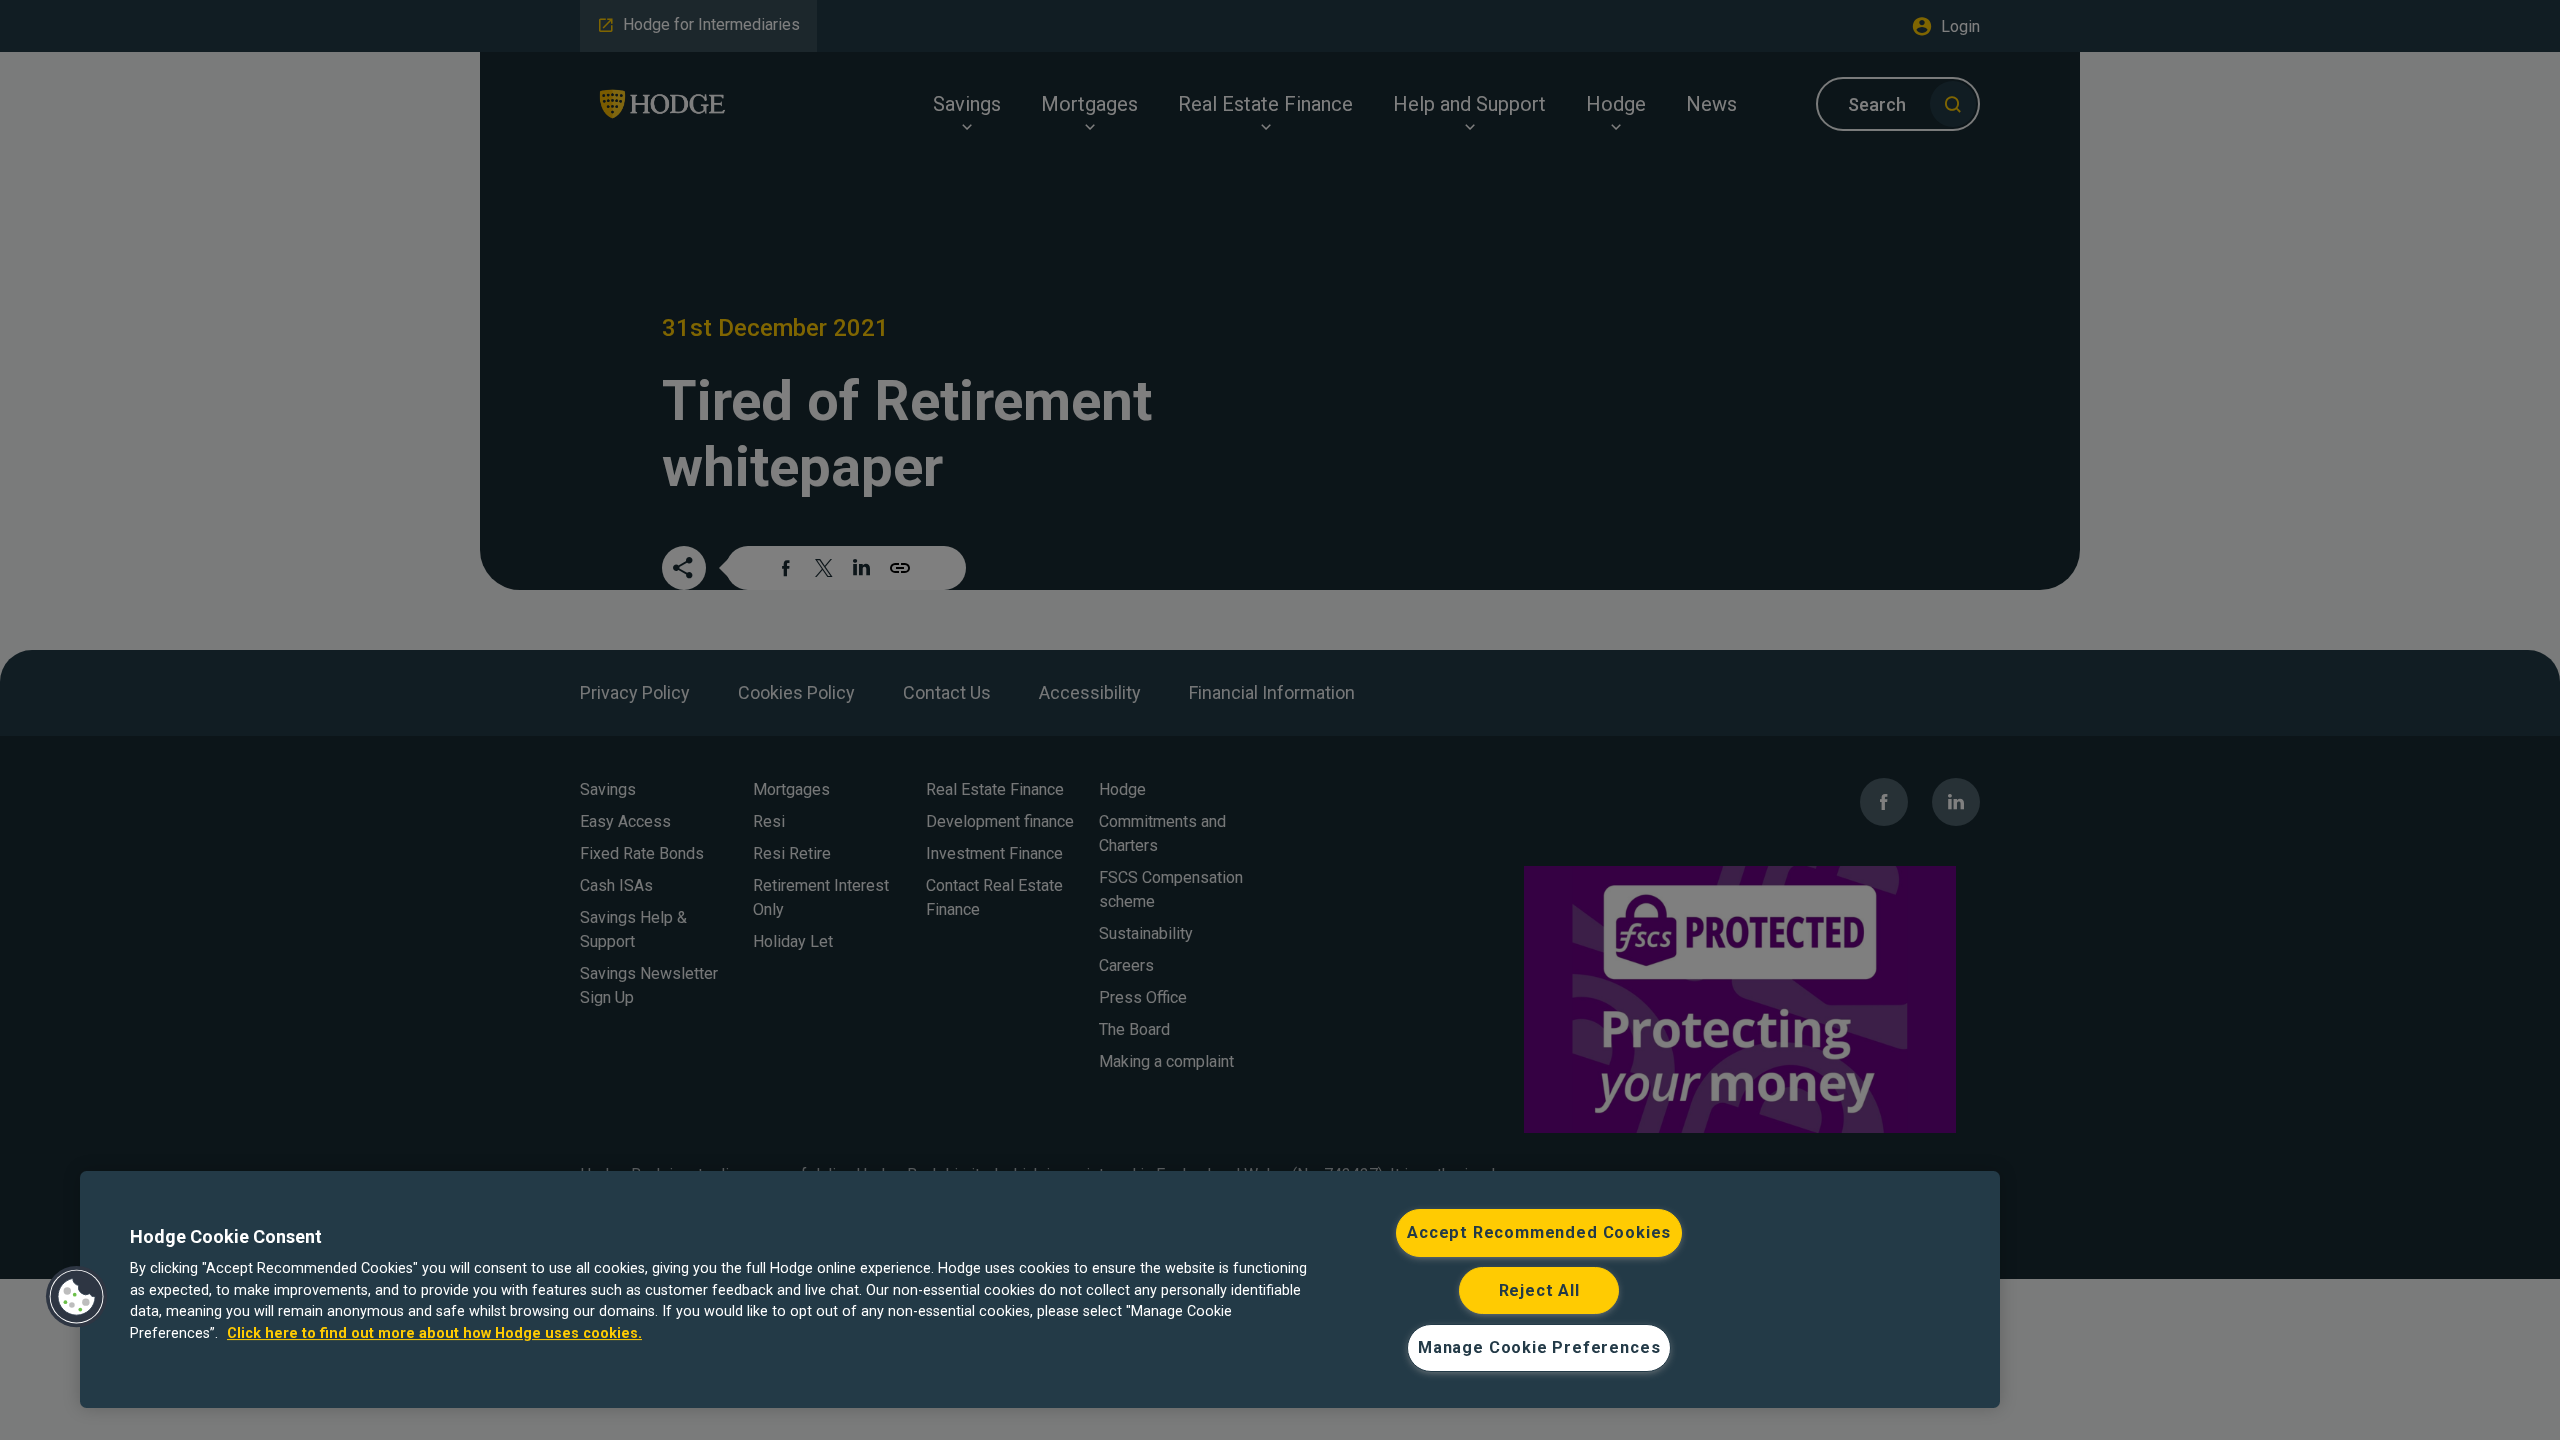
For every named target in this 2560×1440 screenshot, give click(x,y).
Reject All (1539, 1290)
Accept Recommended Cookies (1539, 1232)
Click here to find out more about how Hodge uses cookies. (434, 1333)
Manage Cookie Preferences (1539, 1347)
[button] (77, 1297)
